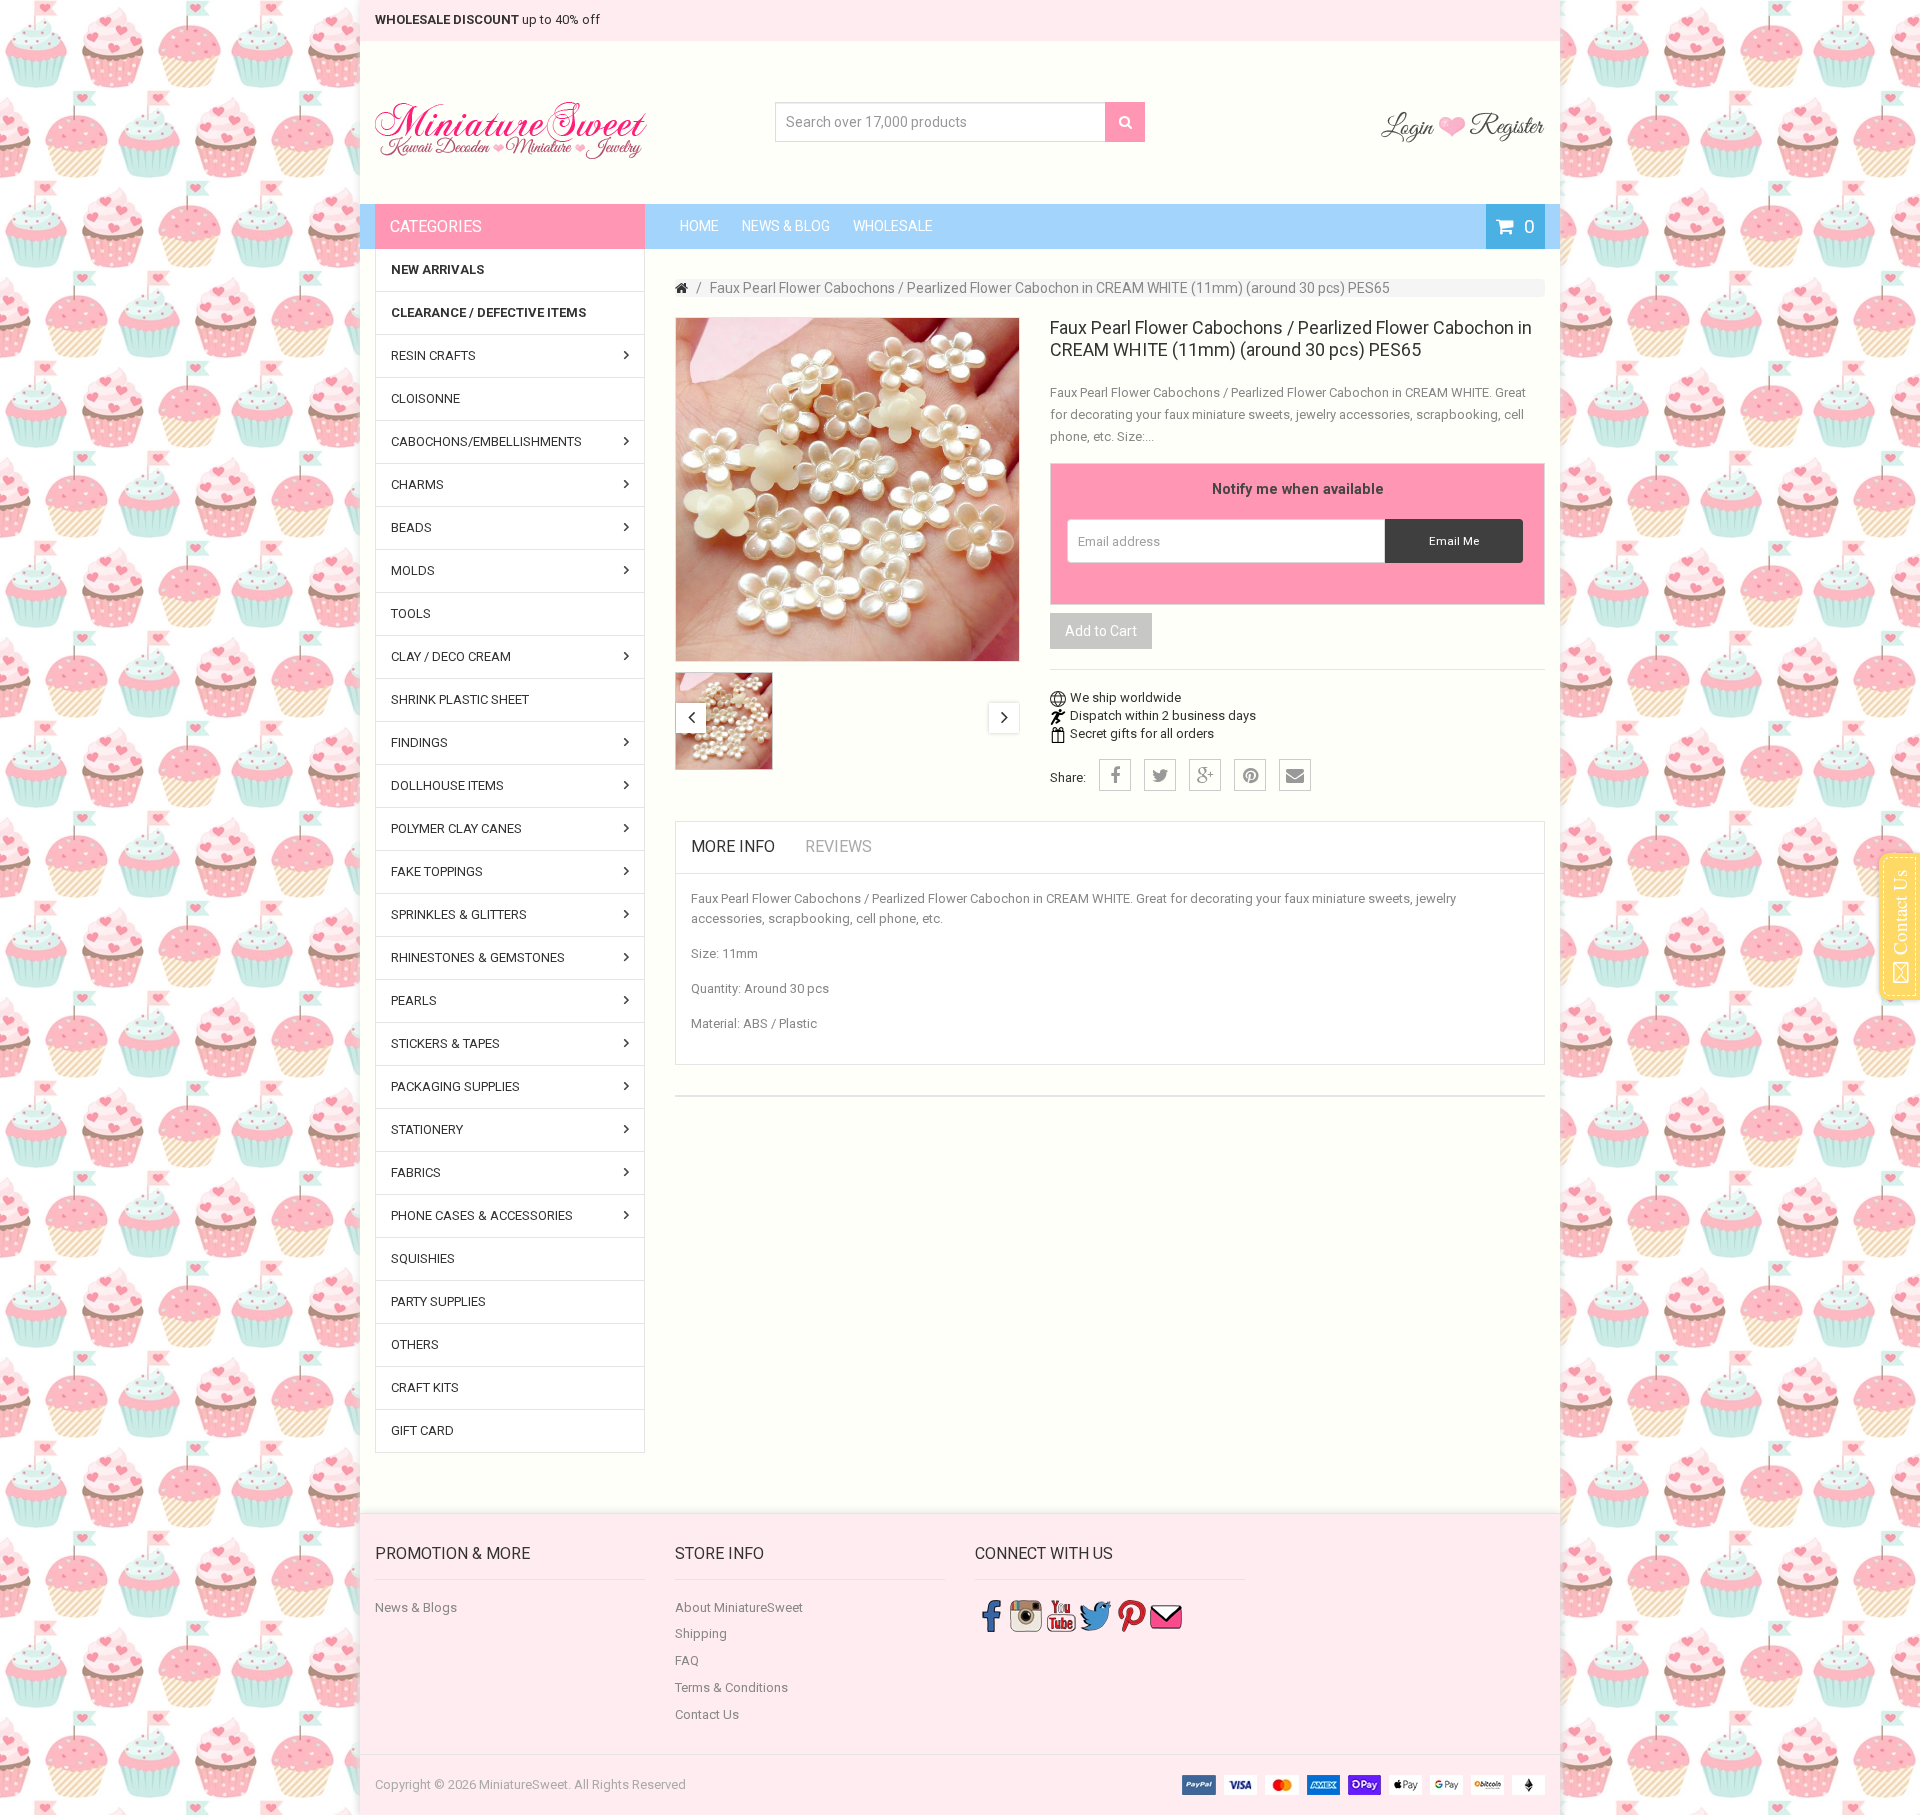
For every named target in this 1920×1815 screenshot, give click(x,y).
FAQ (687, 1660)
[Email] (1295, 775)
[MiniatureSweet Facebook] (991, 1614)
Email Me (1454, 541)
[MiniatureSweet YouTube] (1061, 1614)
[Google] (1205, 775)
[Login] (1410, 126)
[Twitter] (1160, 775)
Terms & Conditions (731, 1687)
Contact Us (707, 1714)
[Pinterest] (1250, 775)
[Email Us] (1166, 1614)
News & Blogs (416, 1607)
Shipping (701, 1633)
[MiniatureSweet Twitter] (1096, 1614)
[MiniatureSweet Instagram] (1026, 1614)
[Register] (1507, 126)
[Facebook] (1115, 775)
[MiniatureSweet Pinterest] (1131, 1614)
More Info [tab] (733, 846)
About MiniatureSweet (739, 1607)
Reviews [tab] (838, 846)
